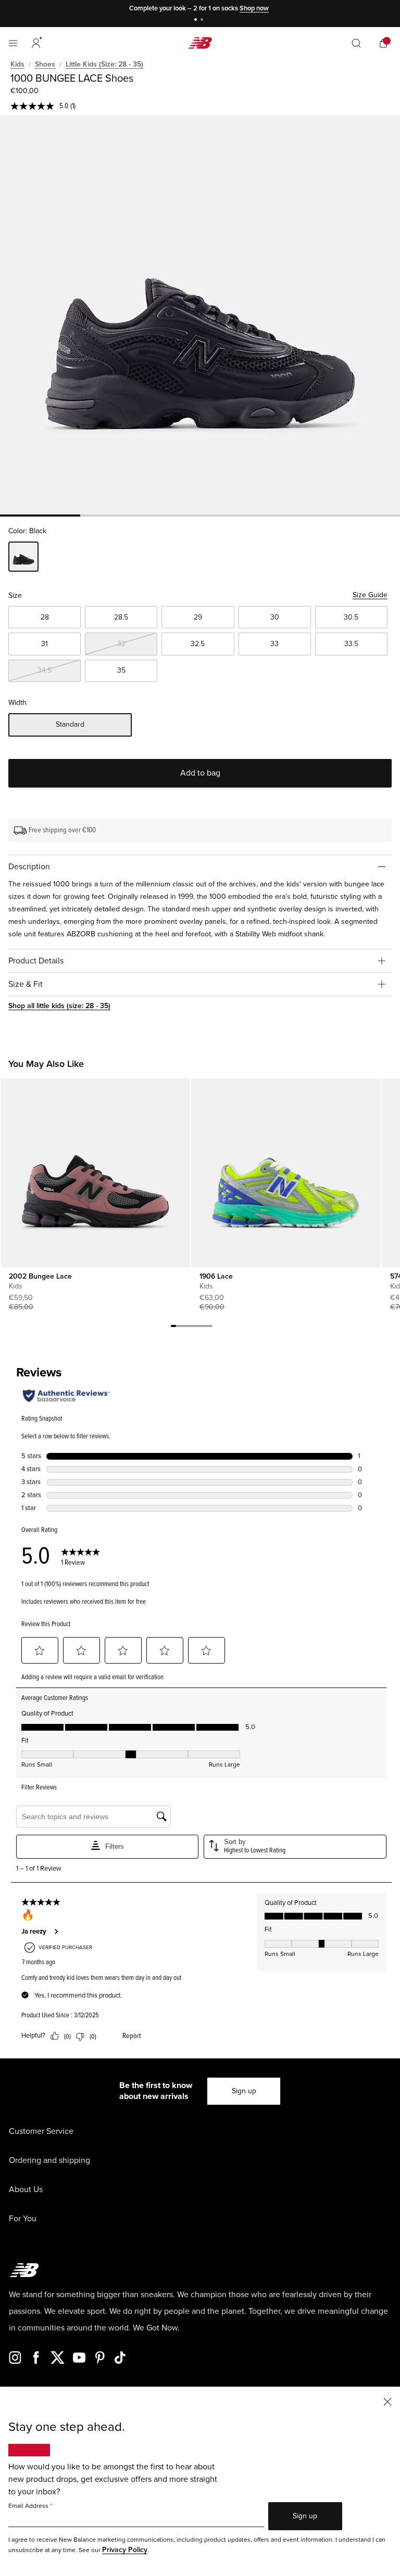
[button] (36, 43)
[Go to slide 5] (194, 1328)
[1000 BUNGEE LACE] (200, 315)
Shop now (254, 8)
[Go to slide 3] (184, 1328)
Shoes (45, 64)
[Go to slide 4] (189, 1328)
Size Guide (370, 595)
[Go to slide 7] (205, 1328)
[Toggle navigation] (13, 43)
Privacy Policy (125, 2550)
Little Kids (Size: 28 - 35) (104, 64)
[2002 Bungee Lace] (95, 1173)
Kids (17, 64)
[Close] (387, 2401)
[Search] (356, 43)
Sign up (244, 2091)
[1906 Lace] (286, 1173)
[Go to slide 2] (203, 21)
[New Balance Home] (200, 43)
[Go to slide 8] (210, 1328)
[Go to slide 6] (199, 1328)
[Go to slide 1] (197, 21)
